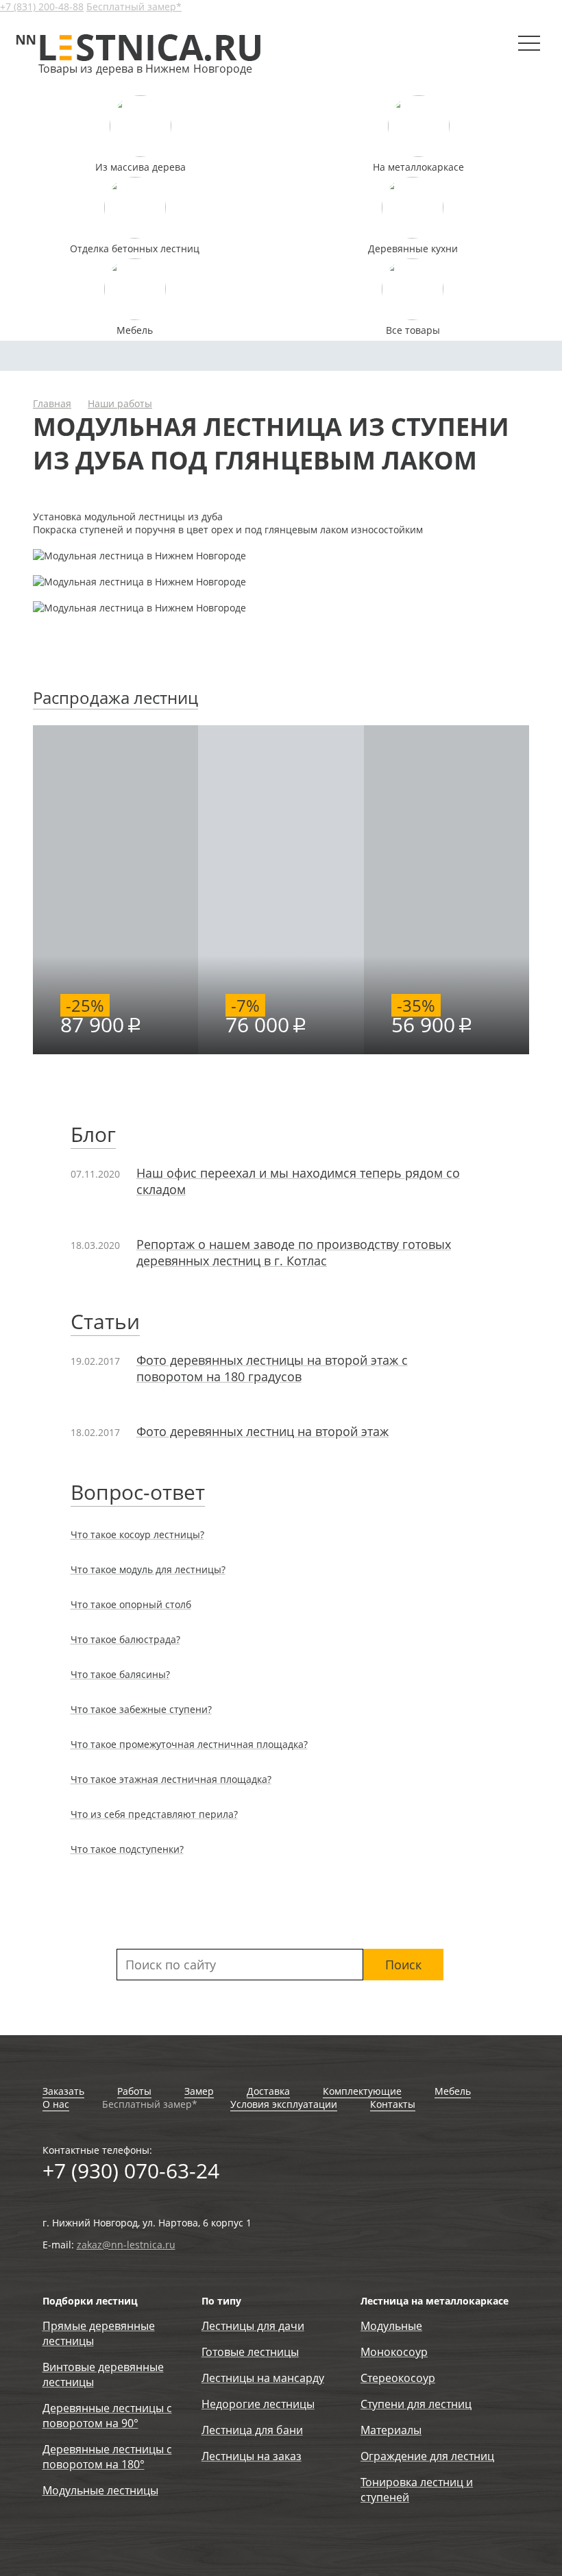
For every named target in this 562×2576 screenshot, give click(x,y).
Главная (52, 403)
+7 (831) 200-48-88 (42, 7)
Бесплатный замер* (134, 7)
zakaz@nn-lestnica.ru (126, 2245)
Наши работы (120, 403)
